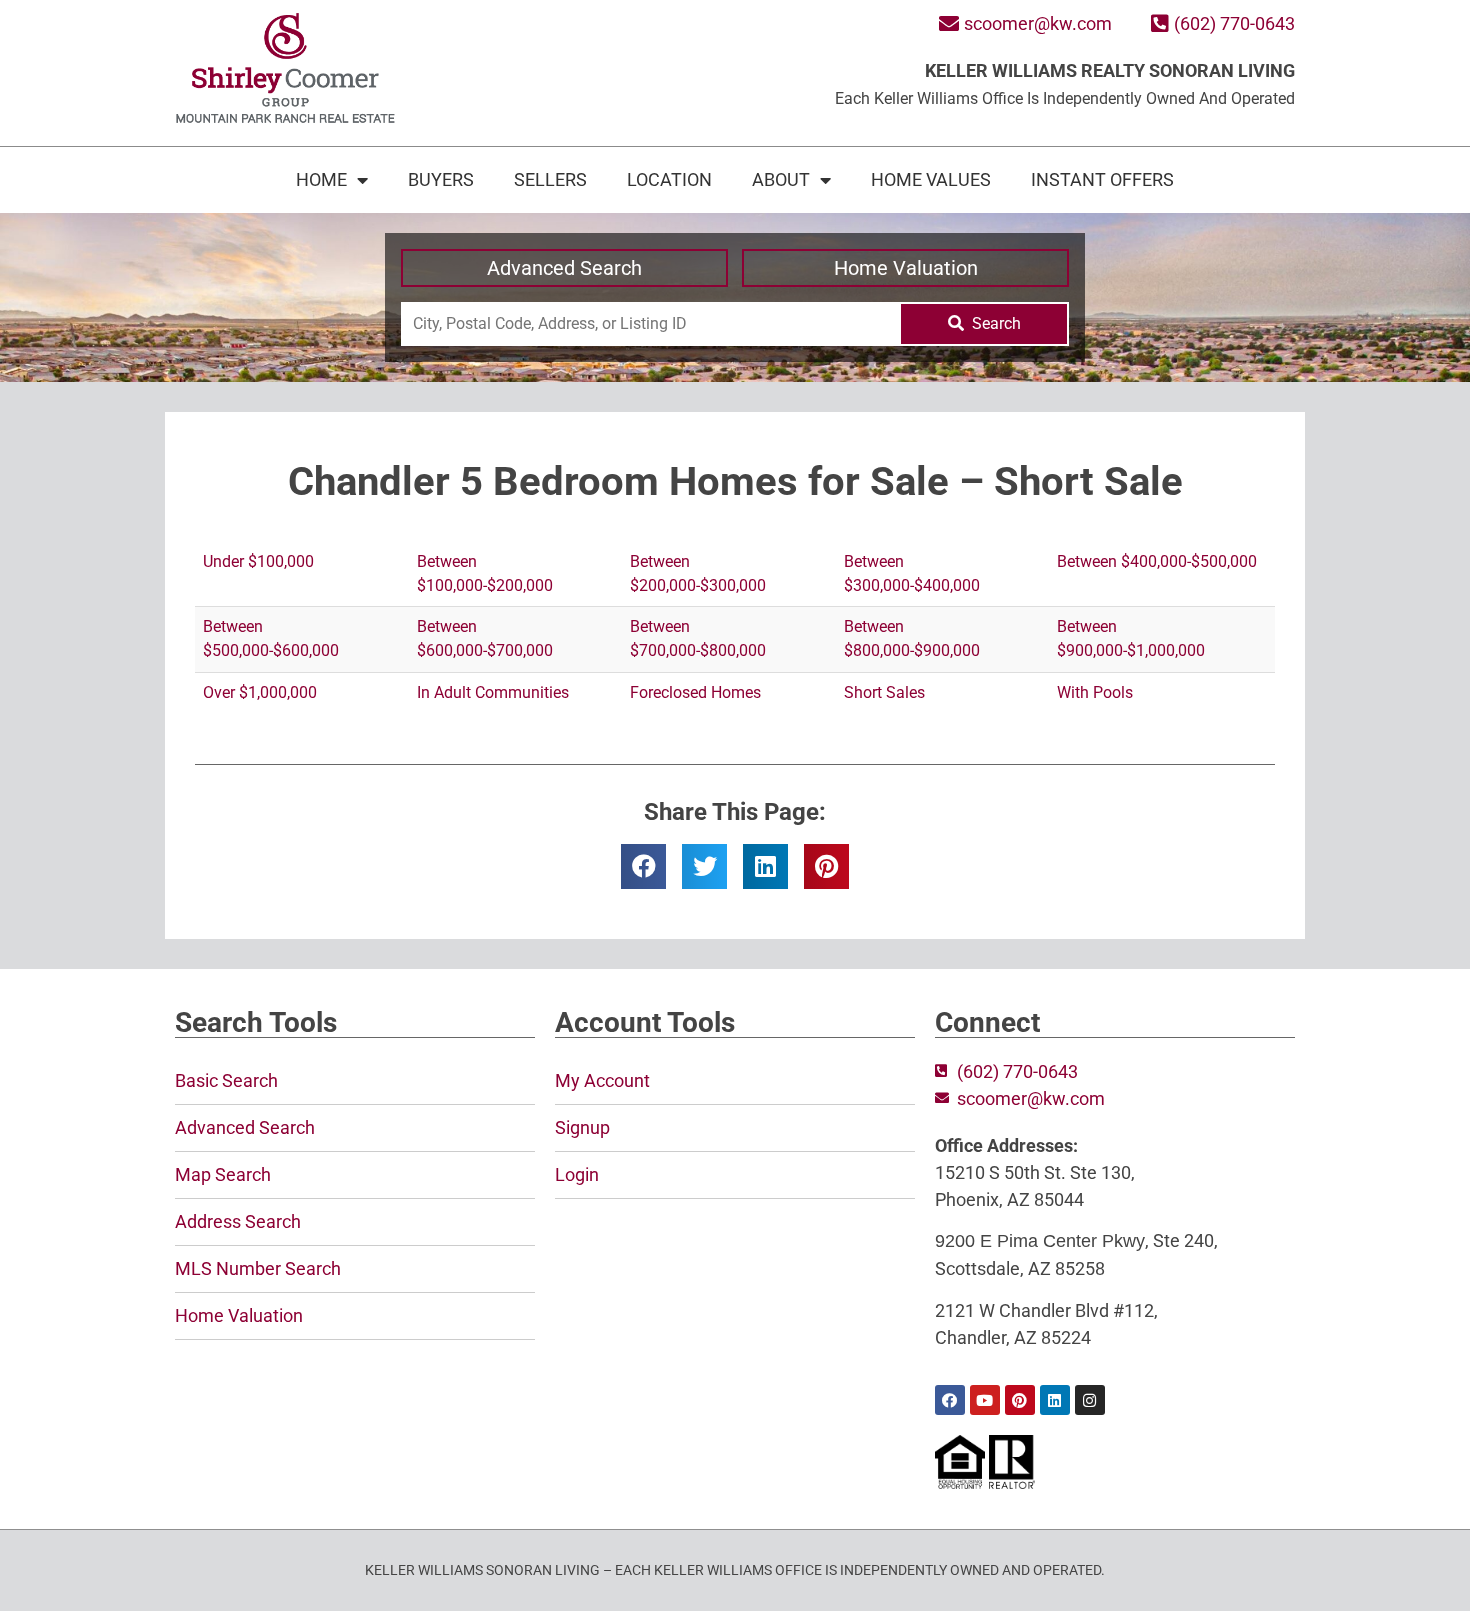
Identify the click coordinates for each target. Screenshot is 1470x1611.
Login (577, 1174)
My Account (602, 1080)
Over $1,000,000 (260, 692)
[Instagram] (1090, 1400)
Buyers (441, 179)
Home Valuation (906, 268)
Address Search (238, 1221)
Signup (582, 1127)
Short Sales (884, 692)
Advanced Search (564, 268)
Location (669, 179)
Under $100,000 (258, 561)
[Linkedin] (1055, 1400)
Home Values (931, 179)
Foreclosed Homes (695, 692)
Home (321, 179)
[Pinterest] (1020, 1400)
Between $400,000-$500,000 (1157, 561)
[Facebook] (950, 1400)
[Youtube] (985, 1400)
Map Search (223, 1174)
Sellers (550, 179)
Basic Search (226, 1080)
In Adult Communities (493, 692)
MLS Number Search (258, 1268)
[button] (643, 866)
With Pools (1095, 692)
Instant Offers (1102, 179)
